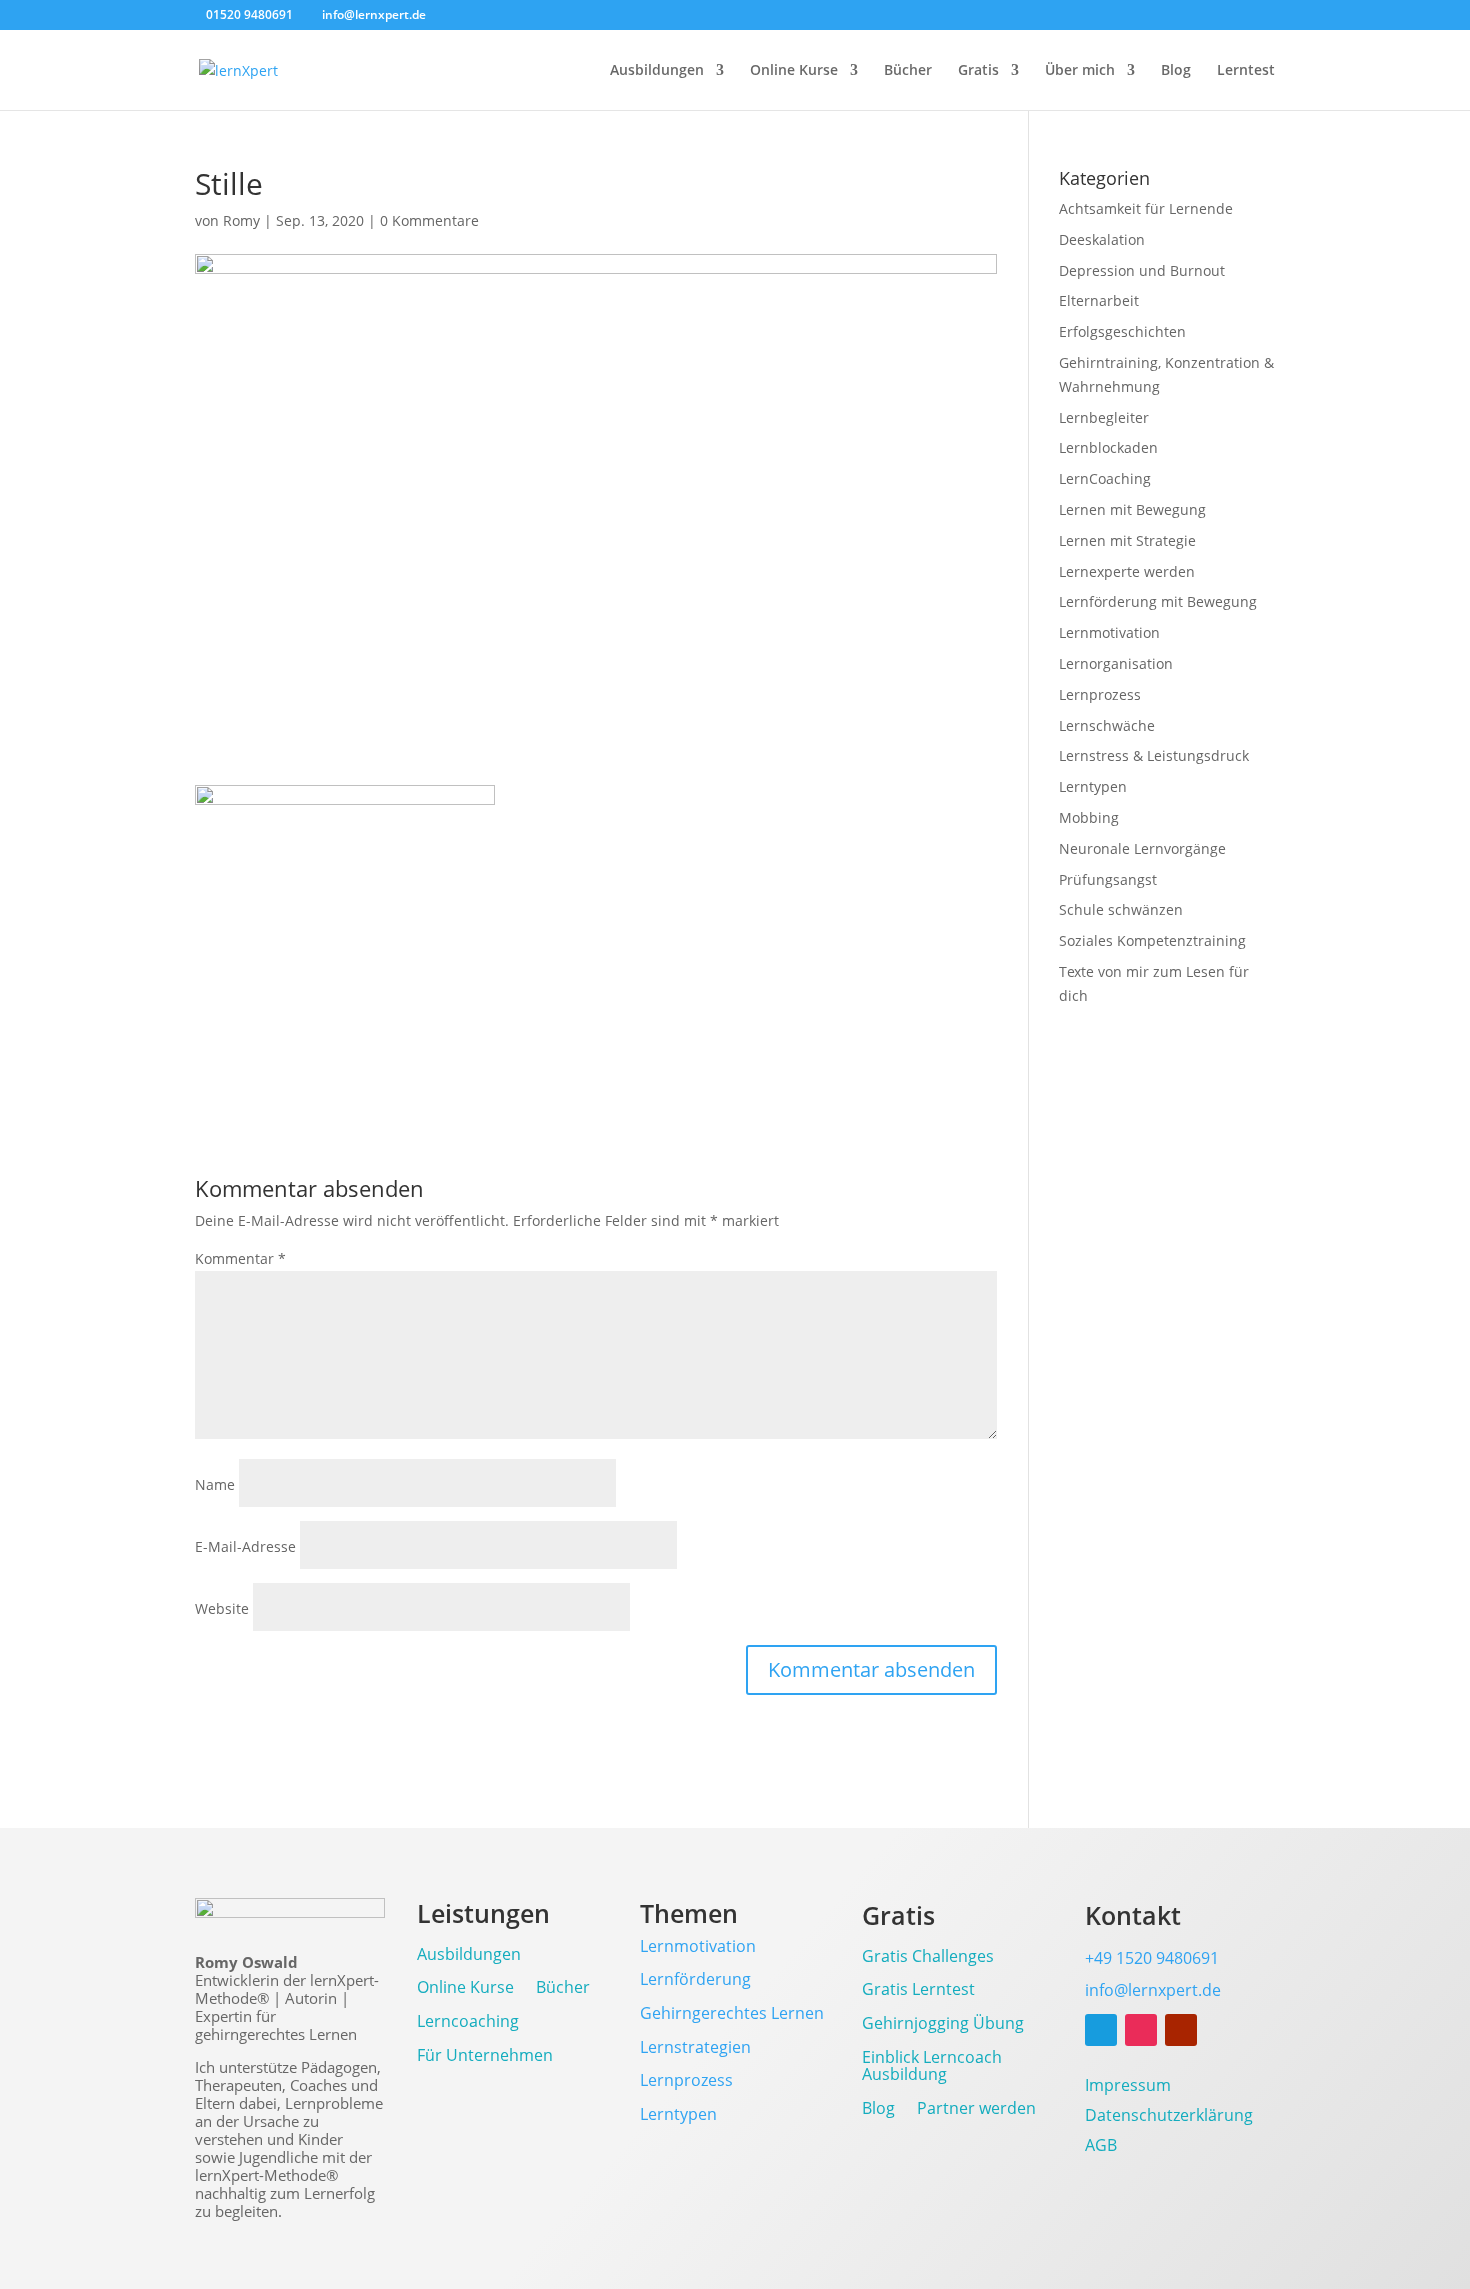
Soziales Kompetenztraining (1152, 940)
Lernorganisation (1116, 663)
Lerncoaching (468, 2022)
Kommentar (240, 1258)
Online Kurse (794, 71)
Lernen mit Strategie (1127, 540)
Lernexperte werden (1127, 571)
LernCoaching (1105, 478)
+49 (1152, 1958)
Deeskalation (1102, 239)
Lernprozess (1100, 694)
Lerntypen (1093, 786)
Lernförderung (695, 1979)
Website (222, 1608)
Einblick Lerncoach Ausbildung (932, 2067)
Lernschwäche (1107, 725)
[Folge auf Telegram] (1101, 2030)
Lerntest (1246, 71)
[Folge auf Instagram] (1141, 2030)
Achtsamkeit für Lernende (1146, 208)
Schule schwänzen (1121, 909)
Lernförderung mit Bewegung (1158, 601)
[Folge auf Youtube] (1181, 2030)
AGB (1101, 2147)
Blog (1176, 71)
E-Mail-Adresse (245, 1546)
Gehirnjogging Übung (943, 2024)
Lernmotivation (1109, 632)
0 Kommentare (429, 220)
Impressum (1128, 2087)
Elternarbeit (1099, 300)
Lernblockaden (1108, 447)
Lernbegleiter (1104, 417)
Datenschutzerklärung (1169, 2117)
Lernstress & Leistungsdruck (1154, 755)
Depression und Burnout (1142, 270)
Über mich (1080, 71)
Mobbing (1089, 817)
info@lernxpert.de (1153, 1990)
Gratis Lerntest (918, 1990)
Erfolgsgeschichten (1122, 331)
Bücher (908, 71)
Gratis (978, 71)
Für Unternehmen (485, 2056)
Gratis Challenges (928, 1957)
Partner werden (976, 2109)
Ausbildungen (657, 71)
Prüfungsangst (1108, 879)
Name (215, 1484)
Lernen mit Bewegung (1132, 509)
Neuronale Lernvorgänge (1142, 848)
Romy (241, 220)
